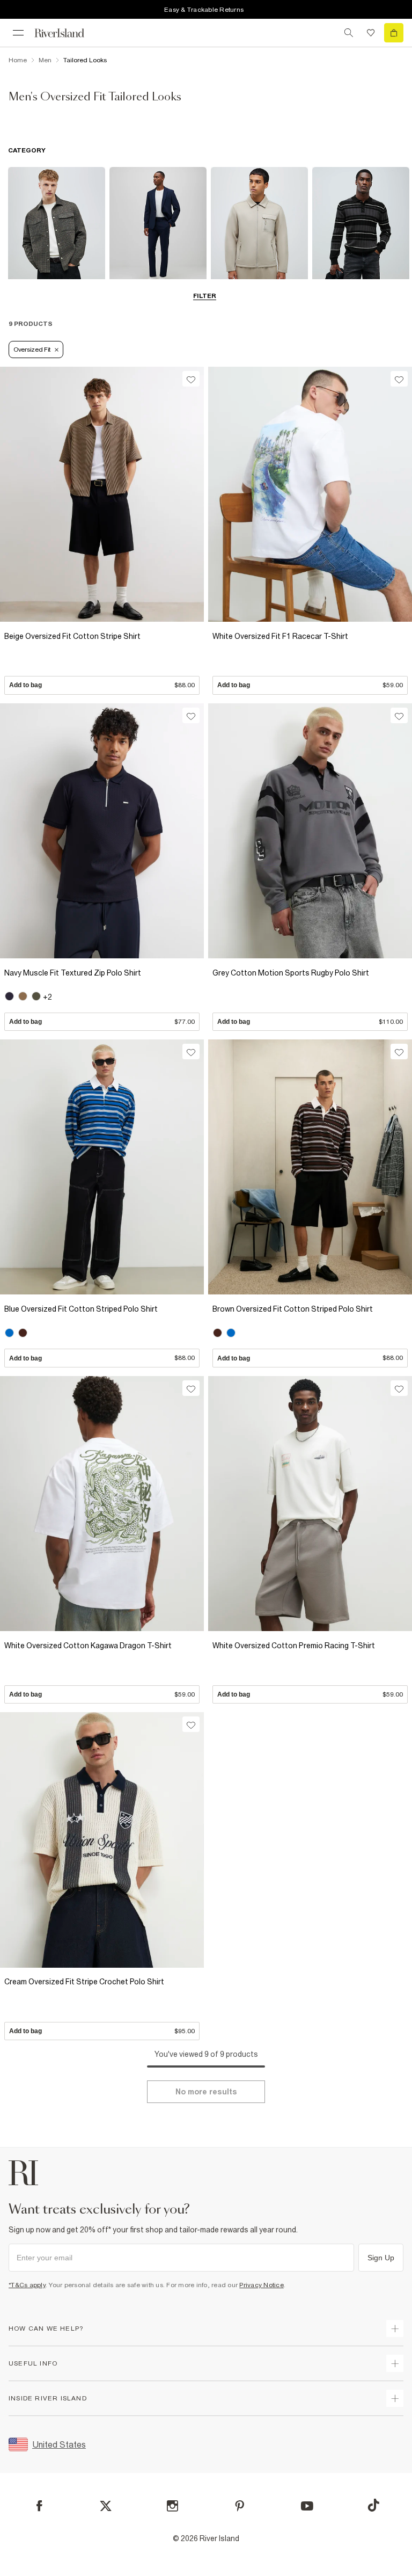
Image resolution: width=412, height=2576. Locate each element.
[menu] (18, 33)
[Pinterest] (240, 2506)
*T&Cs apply (27, 2285)
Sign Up (381, 2258)
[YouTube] (307, 2506)
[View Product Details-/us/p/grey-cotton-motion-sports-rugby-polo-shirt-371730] (310, 831)
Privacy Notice (262, 2285)
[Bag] (394, 33)
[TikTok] (373, 2505)
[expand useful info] (395, 2363)
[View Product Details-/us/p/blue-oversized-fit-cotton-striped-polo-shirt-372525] (102, 1167)
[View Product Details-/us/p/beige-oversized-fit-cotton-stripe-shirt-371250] (102, 494)
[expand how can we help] (395, 2328)
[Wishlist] (371, 33)
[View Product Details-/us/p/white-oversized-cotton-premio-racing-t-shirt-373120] (310, 1504)
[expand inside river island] (395, 2398)
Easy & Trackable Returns (204, 10)
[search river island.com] (349, 33)
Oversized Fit (32, 350)
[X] (106, 2506)
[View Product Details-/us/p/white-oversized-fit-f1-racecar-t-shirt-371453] (310, 494)
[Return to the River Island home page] (67, 33)
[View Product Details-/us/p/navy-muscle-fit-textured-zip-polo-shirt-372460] (102, 831)
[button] (102, 660)
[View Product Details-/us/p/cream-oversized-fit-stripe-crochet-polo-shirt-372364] (102, 1840)
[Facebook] (39, 2506)
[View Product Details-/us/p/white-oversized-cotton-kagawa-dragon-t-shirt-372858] (102, 1504)
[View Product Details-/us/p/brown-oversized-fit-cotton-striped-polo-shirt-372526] (310, 1167)
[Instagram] (172, 2506)
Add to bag (102, 685)
